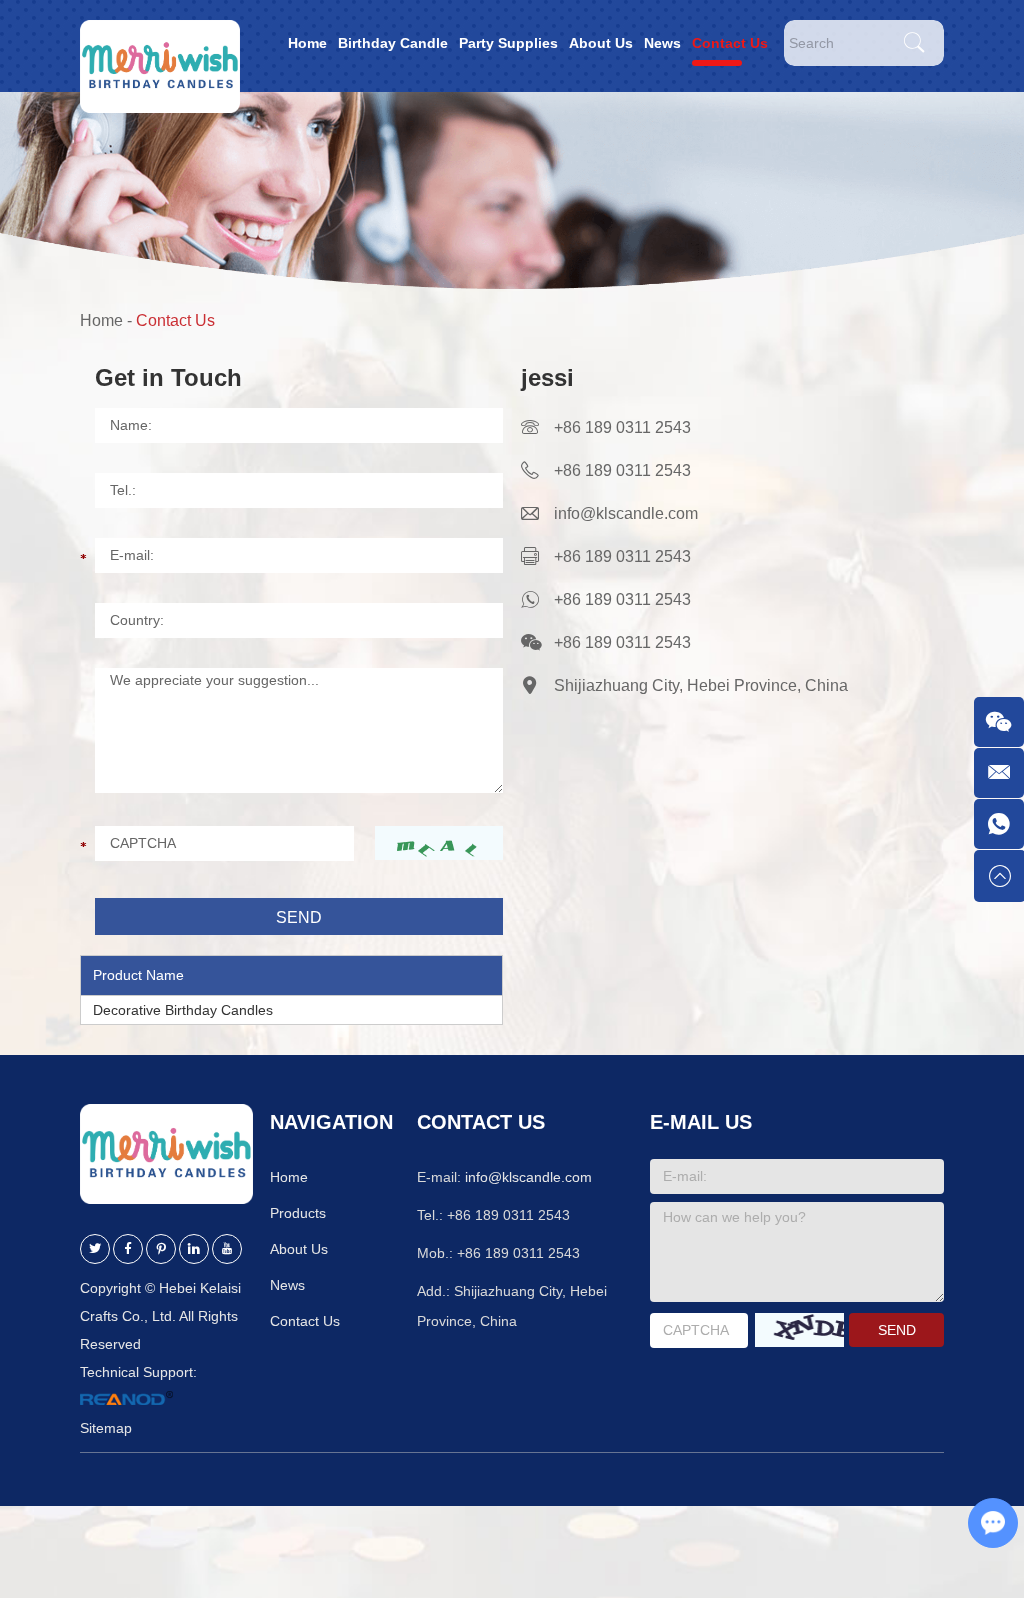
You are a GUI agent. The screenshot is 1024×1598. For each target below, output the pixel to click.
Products (298, 1213)
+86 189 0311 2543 (622, 599)
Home (307, 43)
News (662, 43)
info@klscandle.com (626, 513)
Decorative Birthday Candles (183, 1010)
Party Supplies (508, 43)
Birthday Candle (393, 43)
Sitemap (106, 1428)
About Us (601, 43)
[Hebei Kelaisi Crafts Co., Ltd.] (160, 46)
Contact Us (730, 43)
